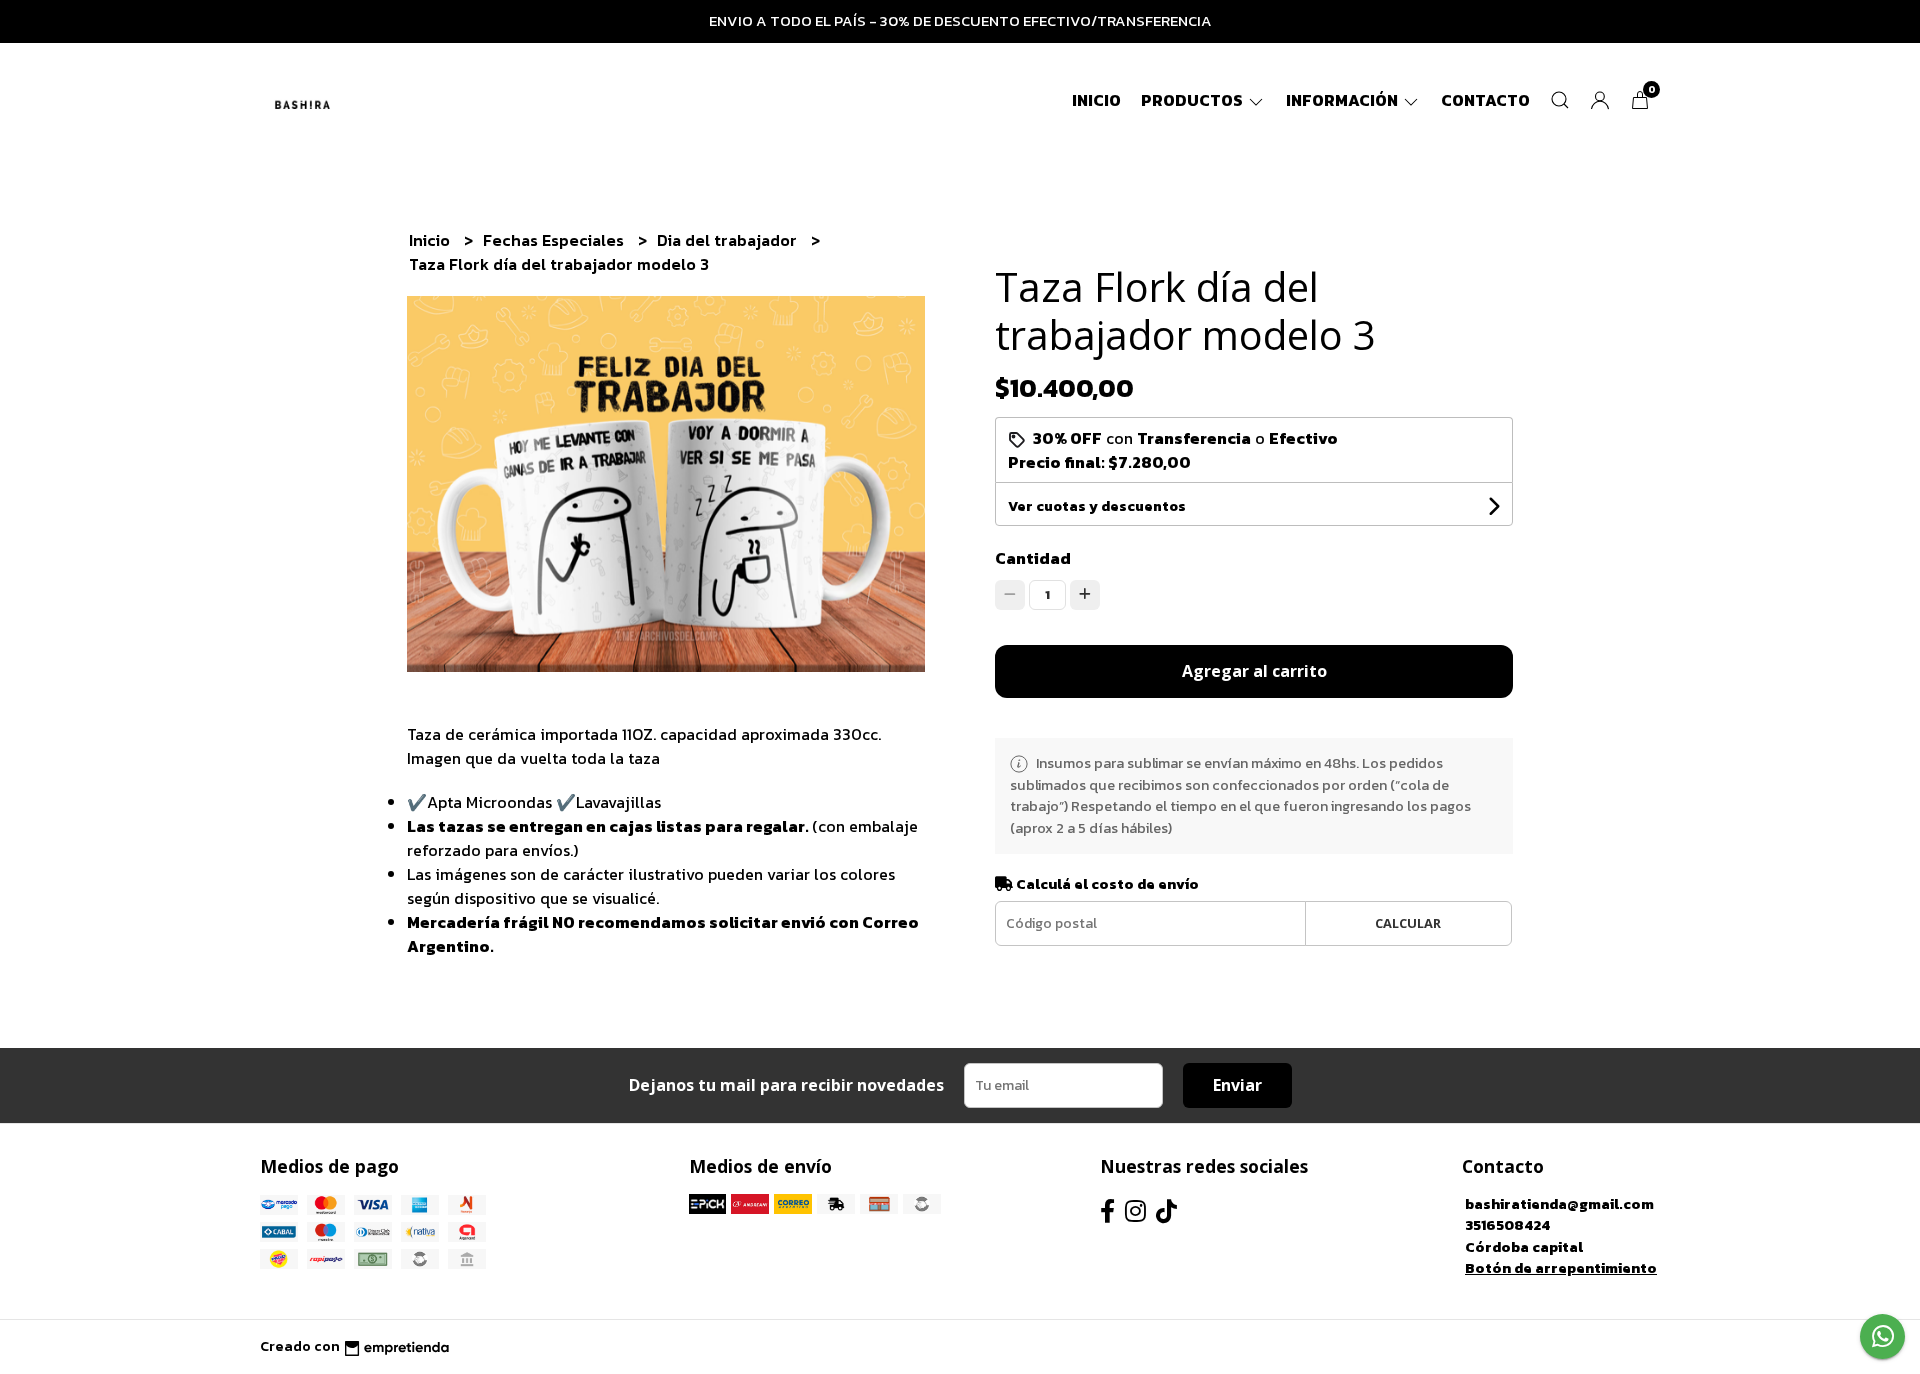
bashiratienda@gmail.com (1559, 1204)
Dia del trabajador (729, 240)
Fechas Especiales (555, 240)
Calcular (1408, 923)
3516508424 (1507, 1225)
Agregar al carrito (1254, 671)
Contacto (1485, 100)
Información (1343, 100)
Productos (1193, 100)
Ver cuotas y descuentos (1097, 506)
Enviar (1237, 1085)
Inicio (1096, 100)
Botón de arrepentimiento (1561, 1268)
